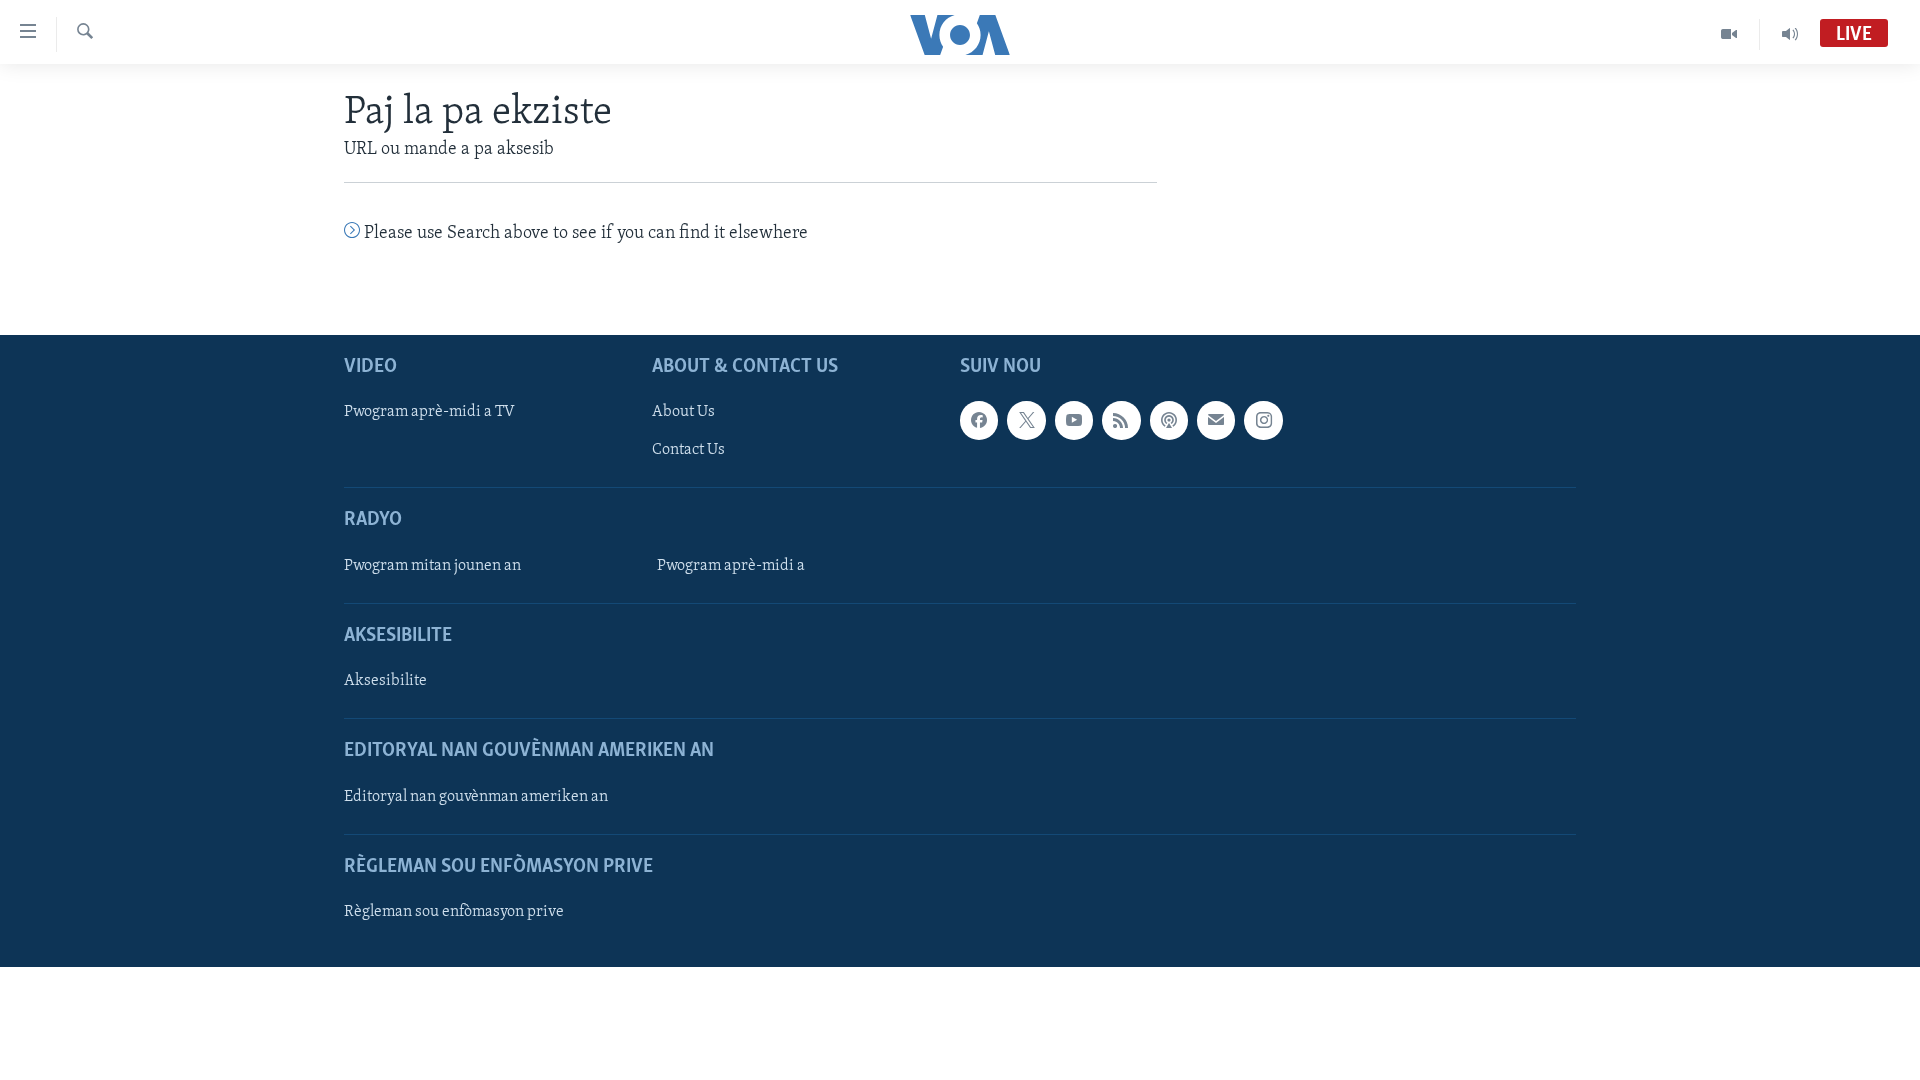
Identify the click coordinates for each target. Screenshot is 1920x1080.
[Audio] (1790, 34)
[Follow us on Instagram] (1263, 420)
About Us (683, 412)
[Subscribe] (1216, 420)
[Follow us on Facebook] (979, 420)
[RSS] (1121, 420)
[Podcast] (1169, 420)
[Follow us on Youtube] (1074, 420)
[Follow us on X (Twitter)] (1026, 420)
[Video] (1729, 34)
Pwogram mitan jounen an (432, 565)
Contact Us (688, 450)
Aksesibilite (385, 681)
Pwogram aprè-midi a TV (429, 412)
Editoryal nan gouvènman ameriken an (476, 796)
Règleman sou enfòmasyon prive (454, 912)
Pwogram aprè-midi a (731, 565)
